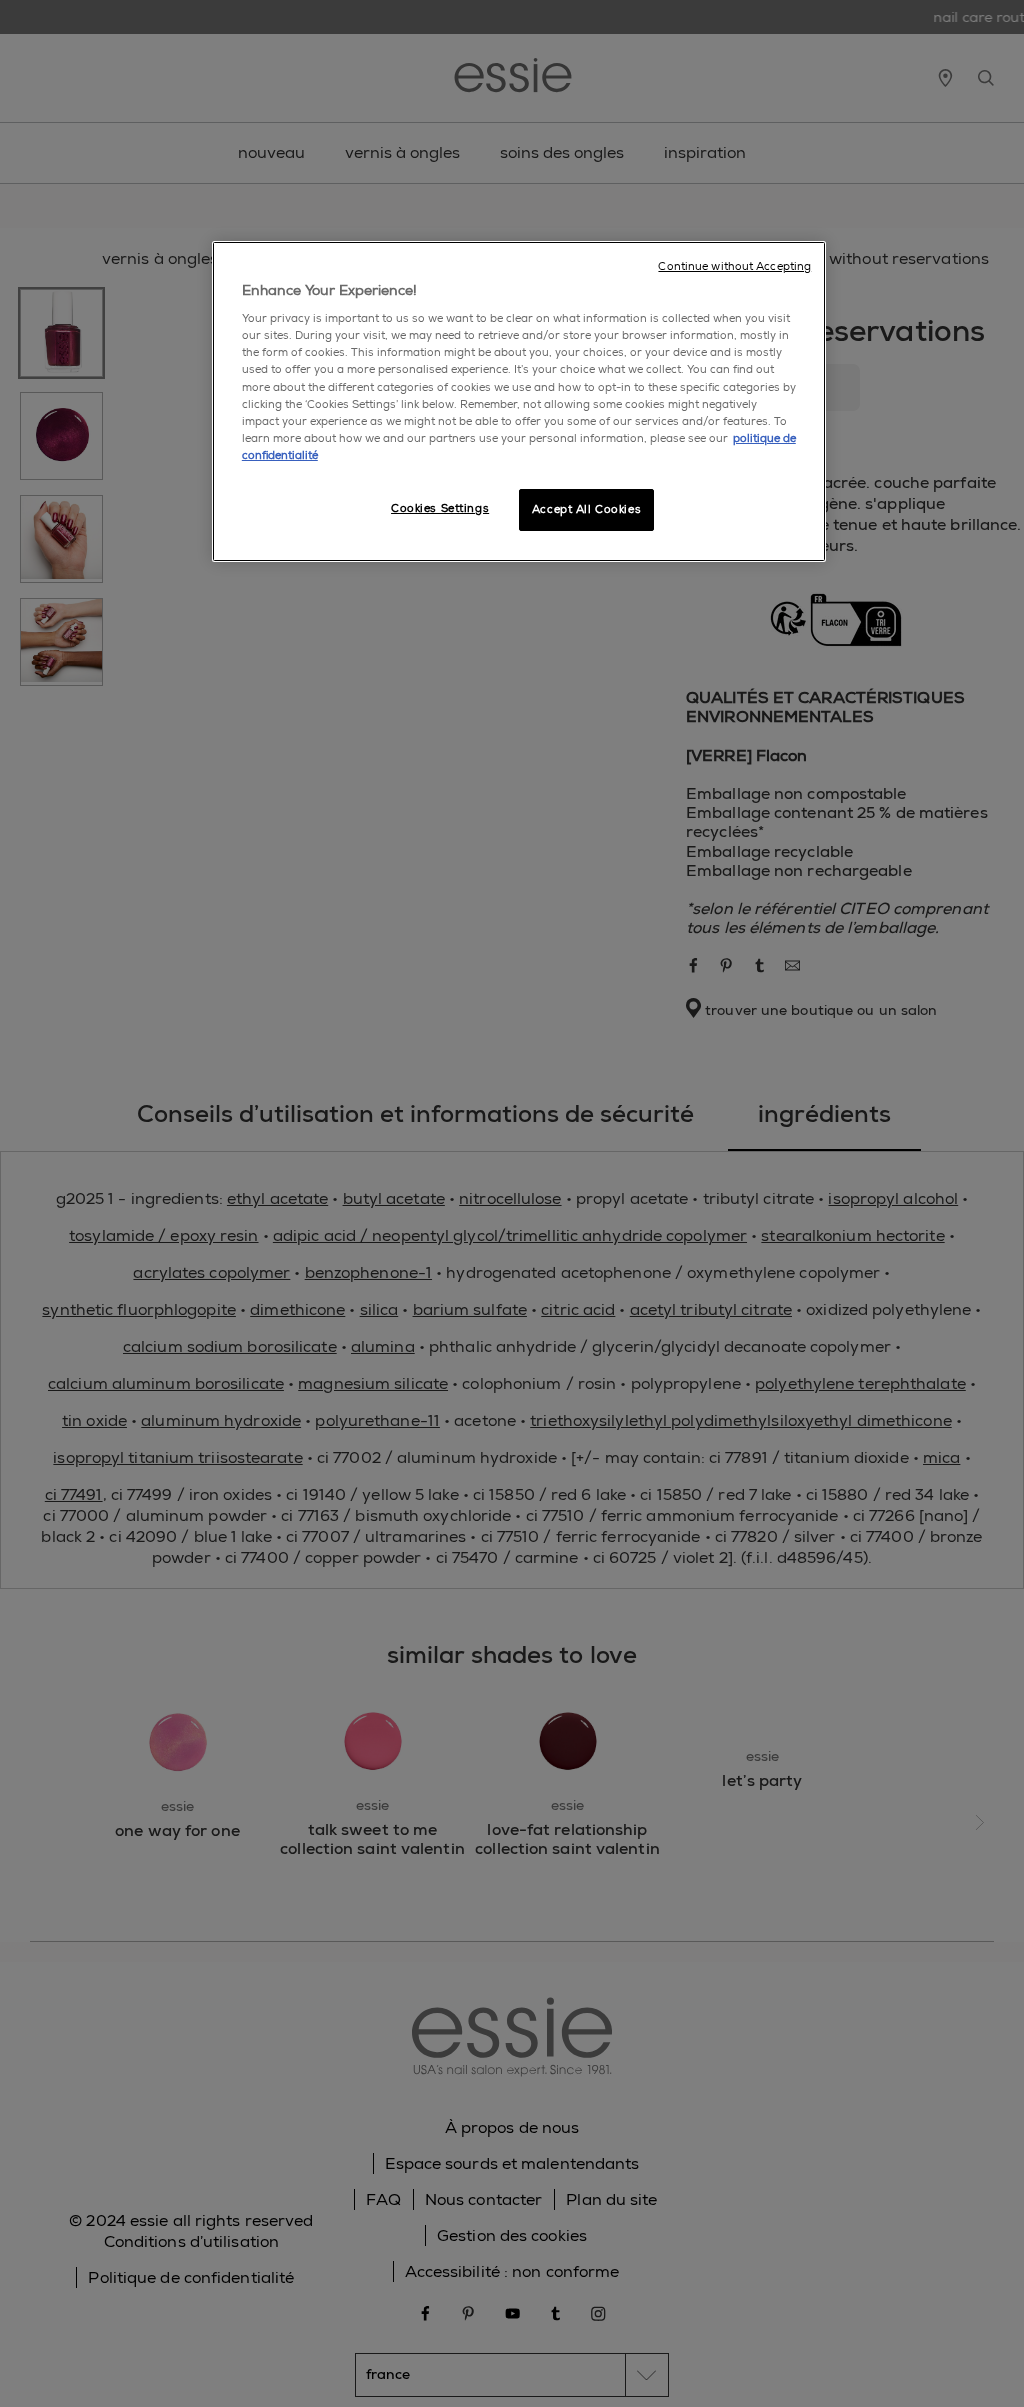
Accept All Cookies (586, 509)
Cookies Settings (440, 508)
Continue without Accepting (734, 266)
